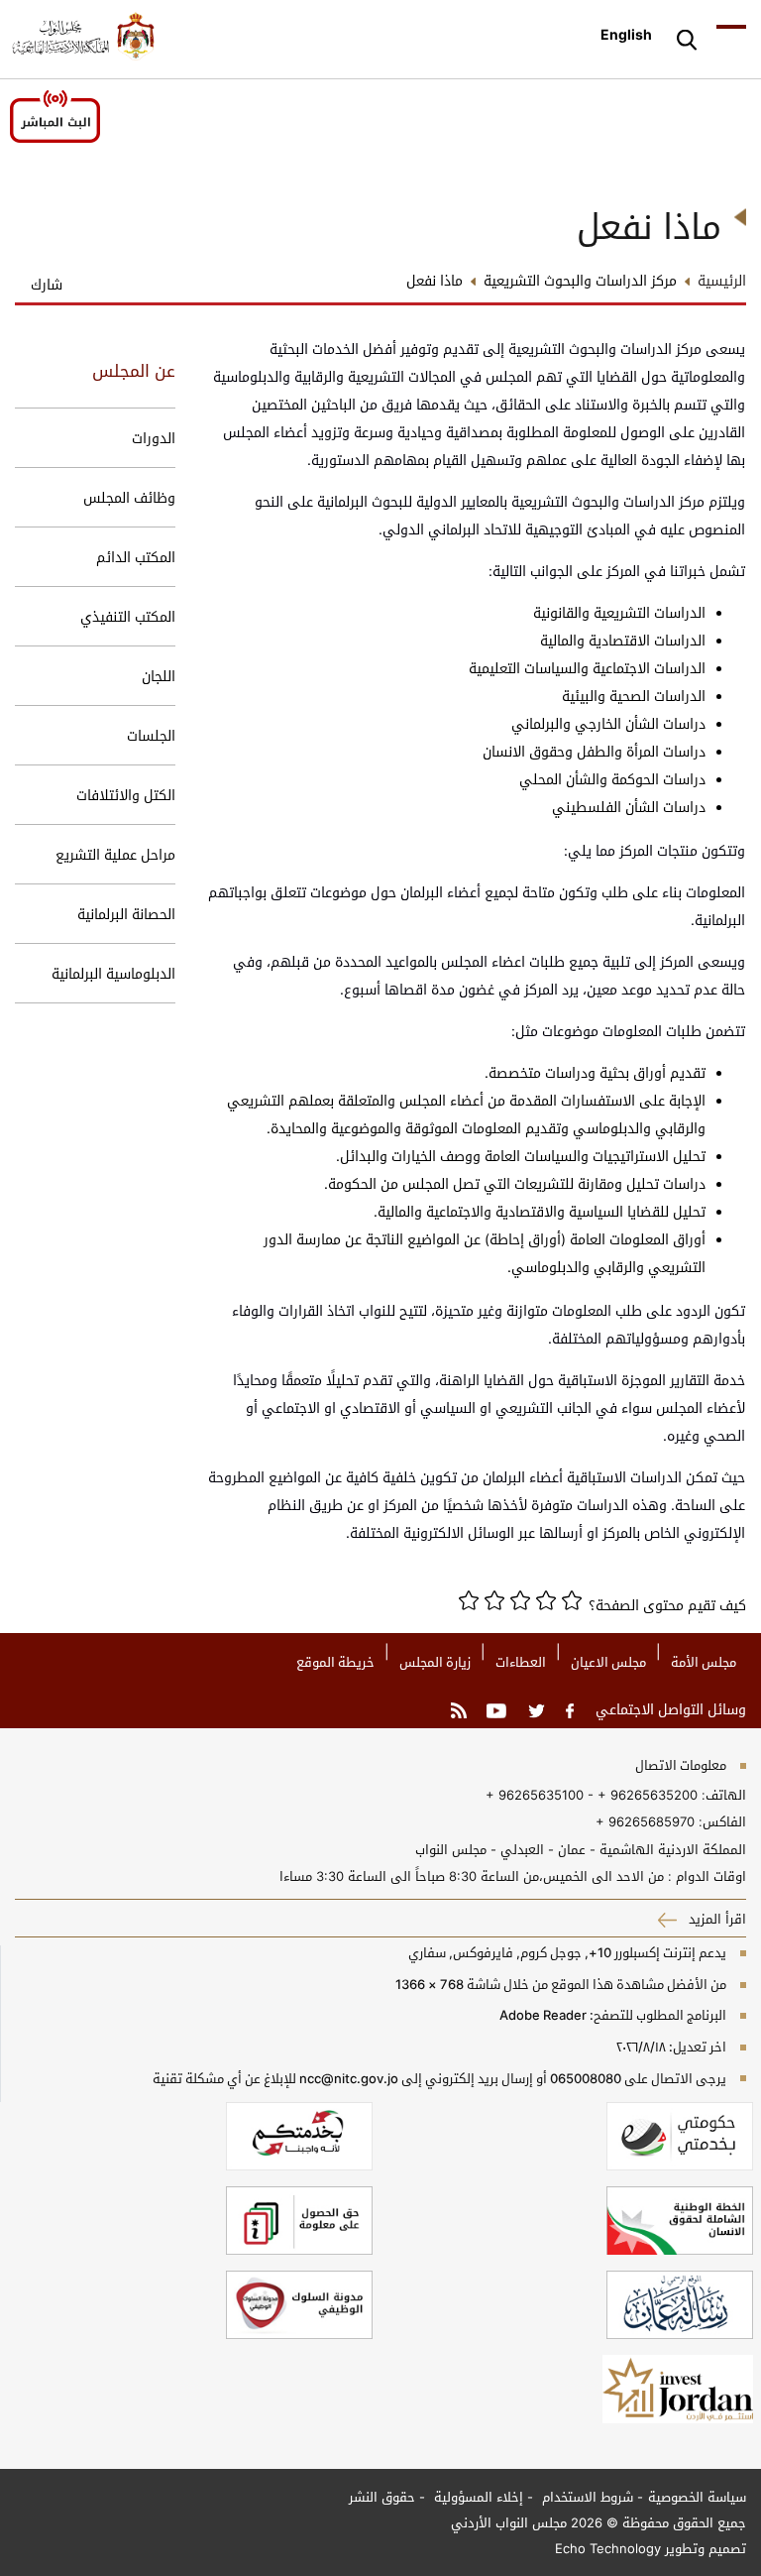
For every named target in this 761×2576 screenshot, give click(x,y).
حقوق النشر (382, 2497)
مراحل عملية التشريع (115, 854)
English (626, 34)
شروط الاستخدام (586, 2497)
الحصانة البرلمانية (126, 914)
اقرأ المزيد (715, 1919)
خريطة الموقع (335, 1662)
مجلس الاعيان (608, 1662)
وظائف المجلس (129, 497)
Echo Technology (608, 2548)
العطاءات (521, 1662)
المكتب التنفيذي (128, 616)
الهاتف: (722, 1795)
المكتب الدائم (136, 557)
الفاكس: (722, 1821)
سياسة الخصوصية (697, 2497)
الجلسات (151, 735)
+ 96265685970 (645, 1821)
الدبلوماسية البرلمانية (113, 973)
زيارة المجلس (435, 1662)
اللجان (159, 676)
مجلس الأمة (704, 1662)
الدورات (154, 438)
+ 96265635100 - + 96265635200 (592, 1795)
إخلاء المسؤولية (477, 2497)
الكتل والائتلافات (126, 795)
